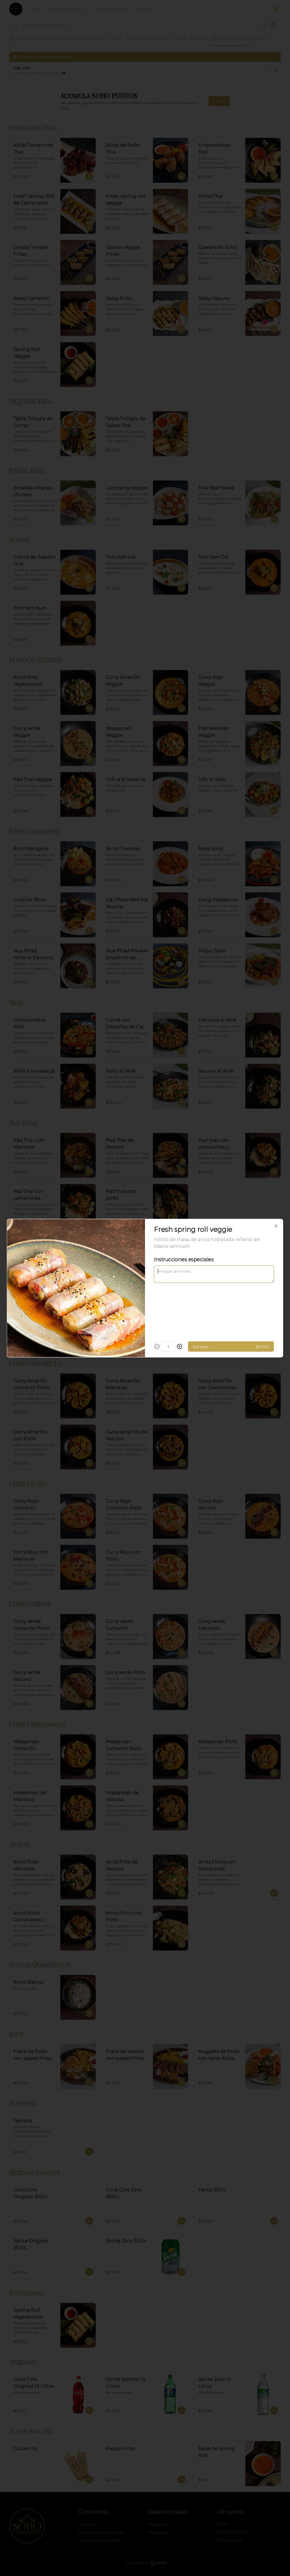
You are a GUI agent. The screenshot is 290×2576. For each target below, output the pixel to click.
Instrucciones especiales (184, 1259)
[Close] (276, 1226)
